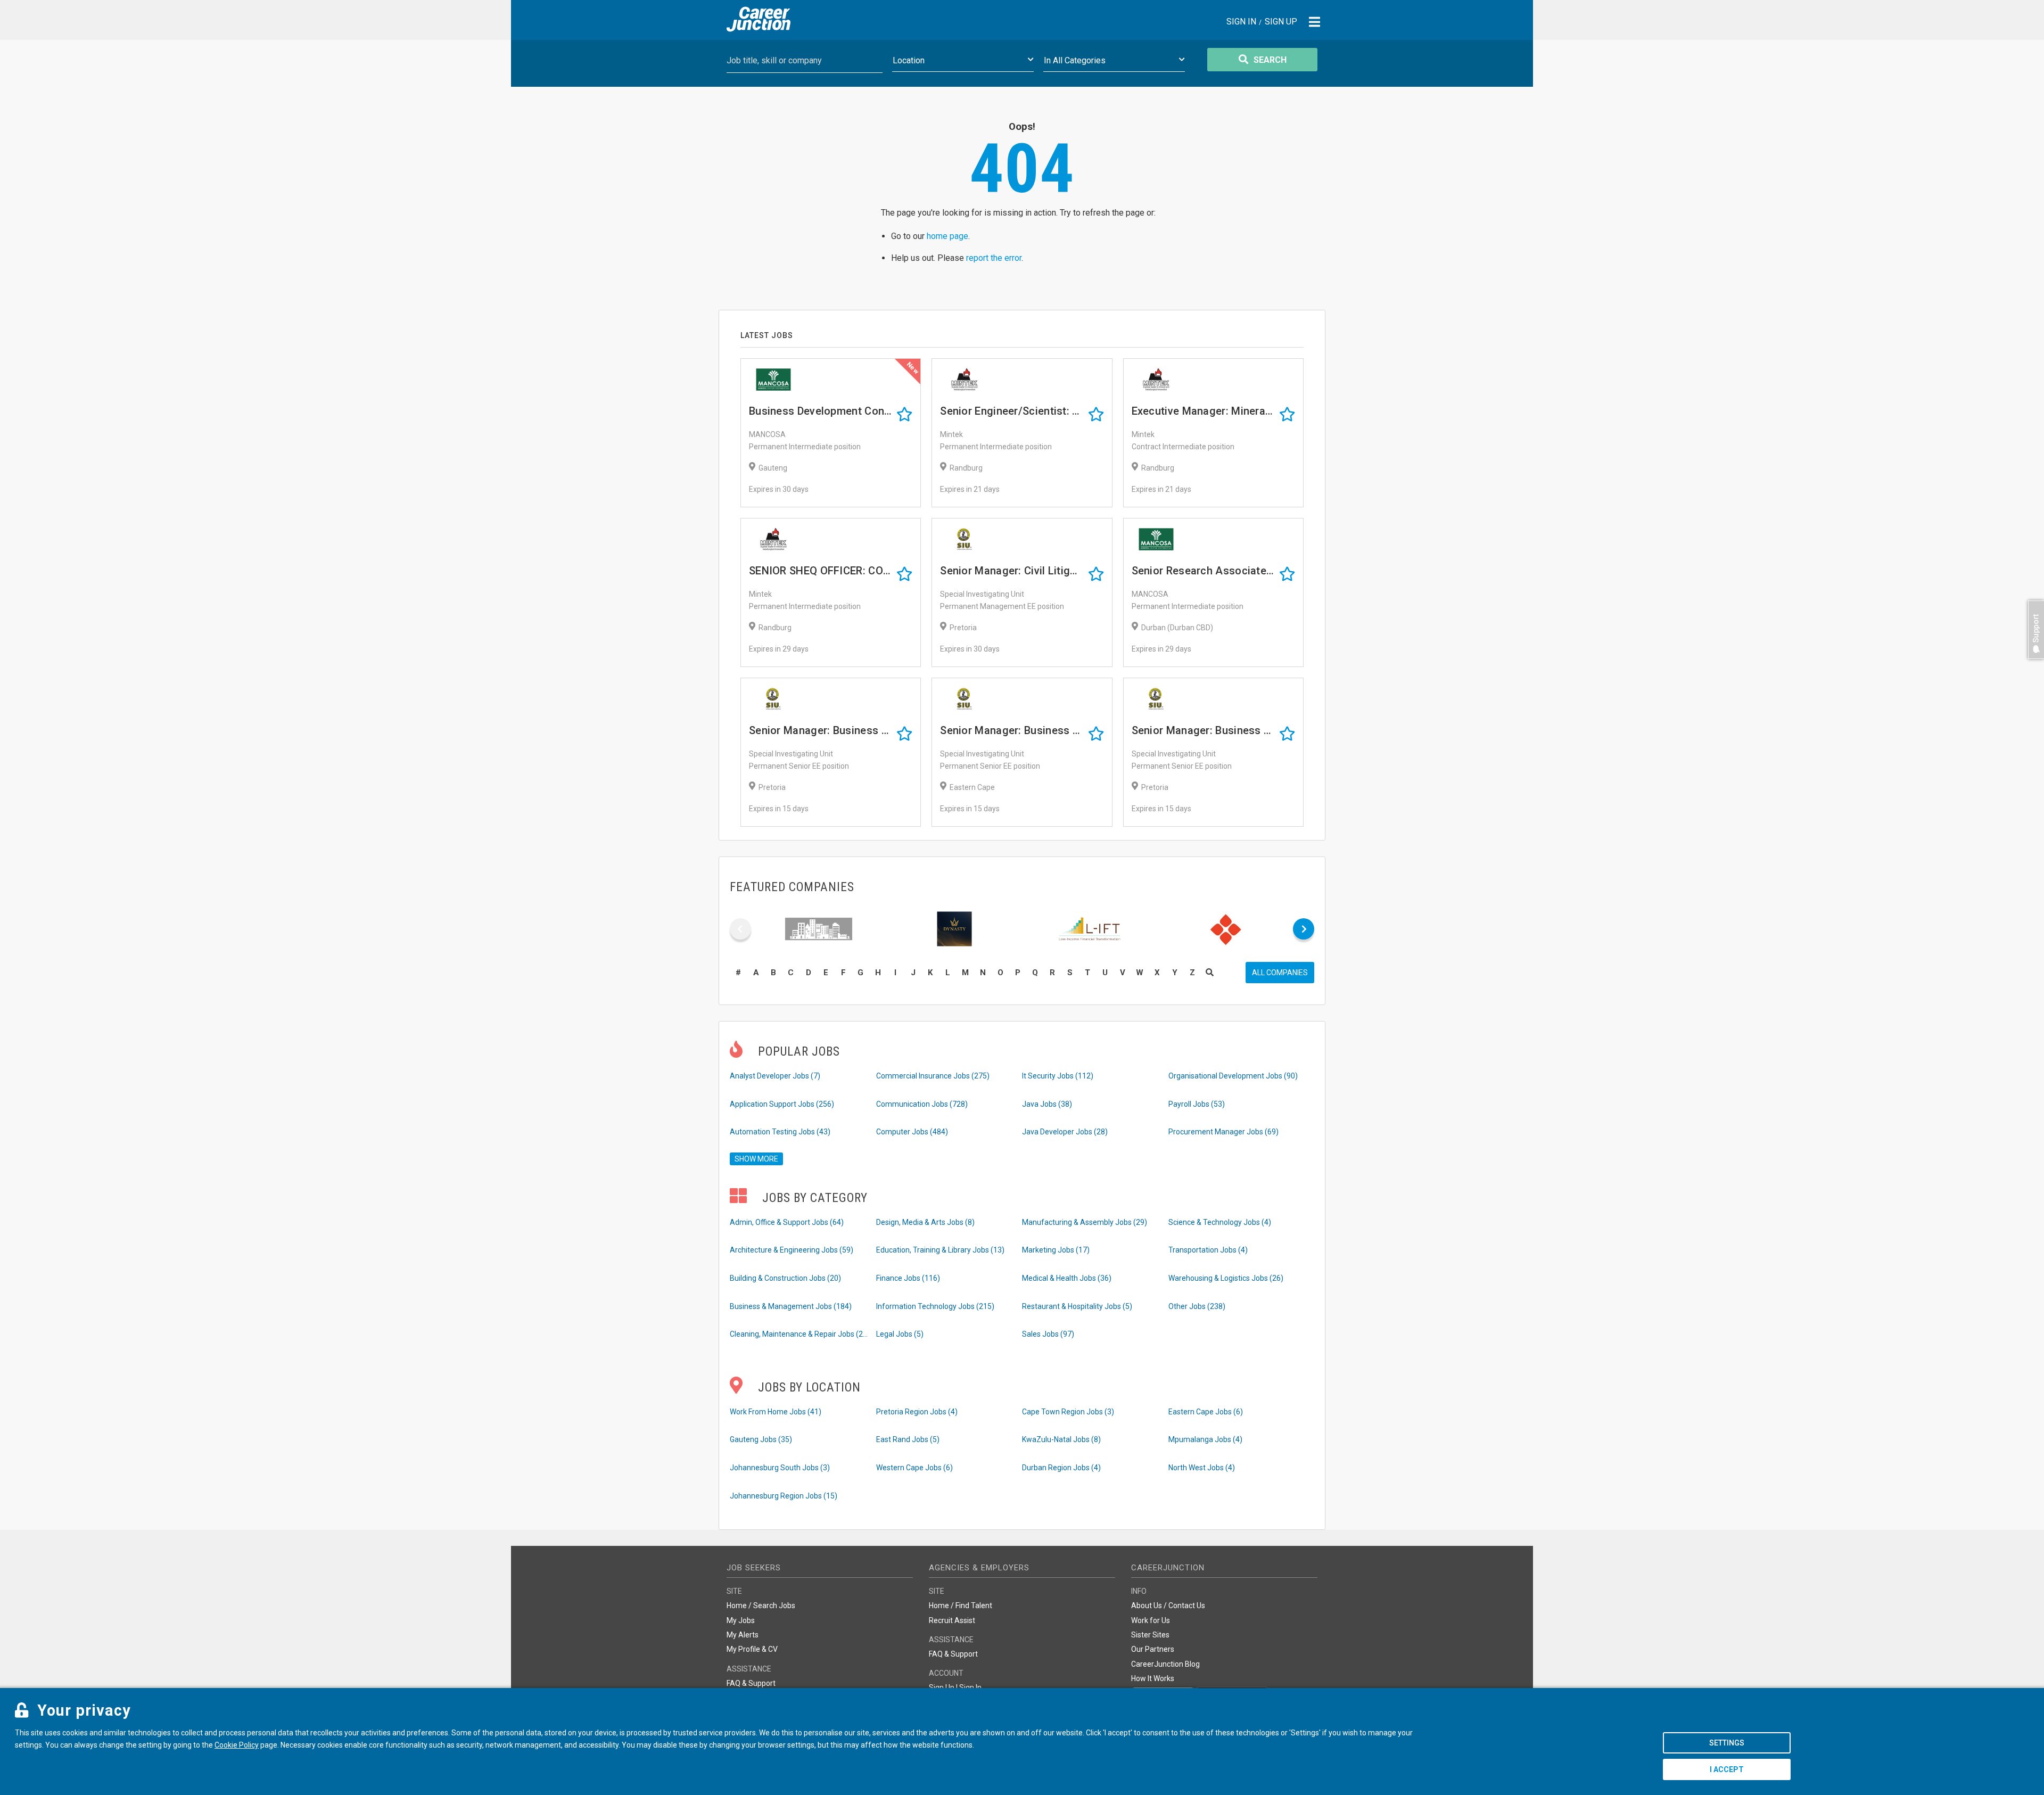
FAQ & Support (751, 1683)
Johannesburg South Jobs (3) (780, 1468)
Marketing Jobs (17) (1056, 1250)
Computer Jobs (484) (912, 1132)
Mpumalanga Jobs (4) (1205, 1439)
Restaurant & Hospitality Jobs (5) (1077, 1306)
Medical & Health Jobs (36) (1067, 1278)
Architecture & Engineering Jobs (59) (792, 1250)
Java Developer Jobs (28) (1065, 1132)
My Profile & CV (752, 1649)
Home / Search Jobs (761, 1605)
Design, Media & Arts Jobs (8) (925, 1222)
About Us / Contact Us (1168, 1605)
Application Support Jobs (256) (782, 1104)
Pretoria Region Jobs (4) (917, 1412)
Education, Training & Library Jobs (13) (940, 1250)
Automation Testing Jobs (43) (780, 1132)
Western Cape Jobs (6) (914, 1468)
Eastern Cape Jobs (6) (1206, 1412)
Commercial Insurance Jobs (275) (933, 1076)
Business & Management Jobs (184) (791, 1306)
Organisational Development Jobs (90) (1233, 1076)
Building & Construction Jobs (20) (785, 1278)
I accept (1727, 1769)
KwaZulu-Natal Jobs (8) (1061, 1439)
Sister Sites (1150, 1635)
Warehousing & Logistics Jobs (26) (1226, 1278)
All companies (1280, 973)
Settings (1727, 1743)
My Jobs (741, 1620)
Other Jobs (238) (1197, 1306)
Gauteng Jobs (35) (761, 1439)
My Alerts (743, 1635)
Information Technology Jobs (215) (935, 1306)
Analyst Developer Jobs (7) (775, 1076)
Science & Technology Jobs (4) (1220, 1222)
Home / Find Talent (961, 1605)
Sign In (1241, 22)
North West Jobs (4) (1202, 1468)
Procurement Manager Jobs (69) (1223, 1132)
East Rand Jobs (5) (908, 1439)
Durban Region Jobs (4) (1061, 1468)
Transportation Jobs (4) (1208, 1250)
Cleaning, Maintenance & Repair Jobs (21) (799, 1334)
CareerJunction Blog (1165, 1664)
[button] (2033, 664)
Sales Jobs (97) (1048, 1334)
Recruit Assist (952, 1620)
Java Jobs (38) (1047, 1104)
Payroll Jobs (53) (1197, 1104)
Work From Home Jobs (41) (776, 1412)
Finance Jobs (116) (908, 1278)
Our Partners (1153, 1649)
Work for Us (1151, 1620)
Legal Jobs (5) (900, 1334)
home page (947, 236)
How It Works (1153, 1678)
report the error (994, 258)
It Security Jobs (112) (1058, 1076)
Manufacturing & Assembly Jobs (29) (1085, 1222)
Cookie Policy (237, 1745)
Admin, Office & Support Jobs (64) (787, 1222)
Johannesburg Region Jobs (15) (784, 1496)
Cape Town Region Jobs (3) (1068, 1412)
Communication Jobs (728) (922, 1104)
